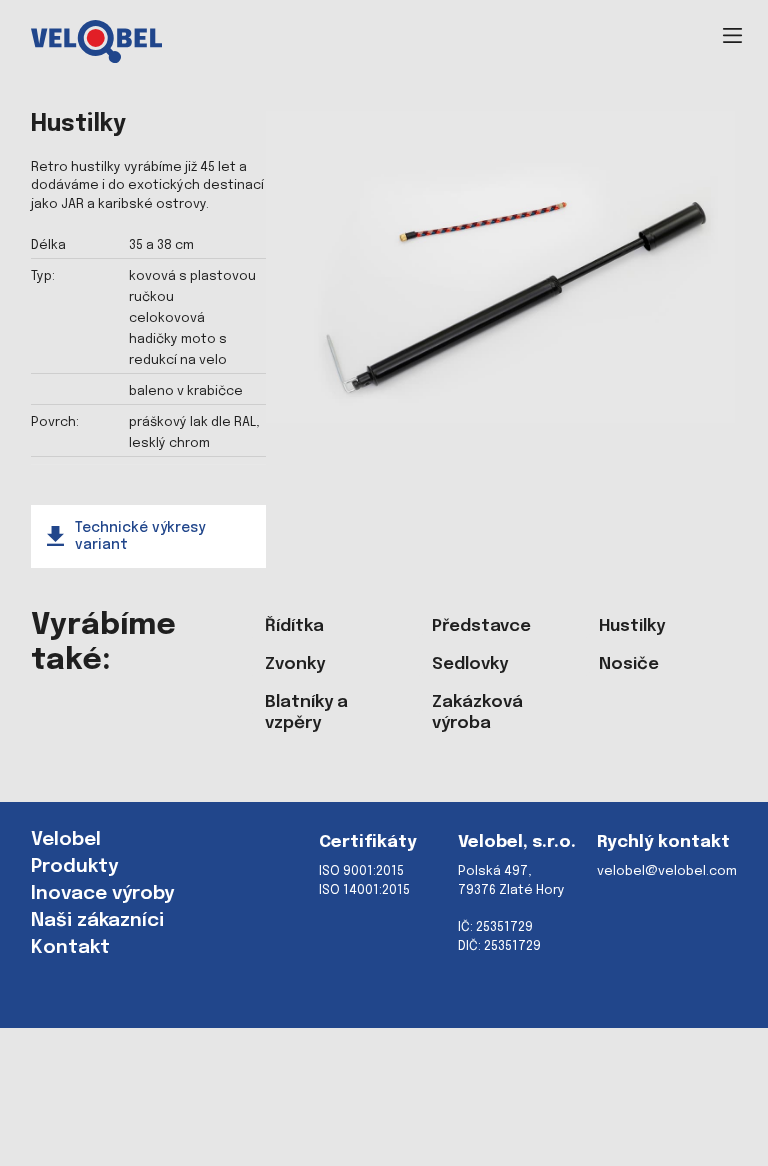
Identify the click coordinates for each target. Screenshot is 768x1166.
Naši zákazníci (97, 921)
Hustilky (632, 626)
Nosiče (629, 664)
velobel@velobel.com (667, 871)
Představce (481, 626)
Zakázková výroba (477, 713)
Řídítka (294, 626)
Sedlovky (470, 664)
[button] (732, 35)
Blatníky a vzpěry (306, 713)
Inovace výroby (102, 894)
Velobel (66, 840)
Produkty (74, 867)
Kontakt (70, 948)
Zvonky (295, 664)
